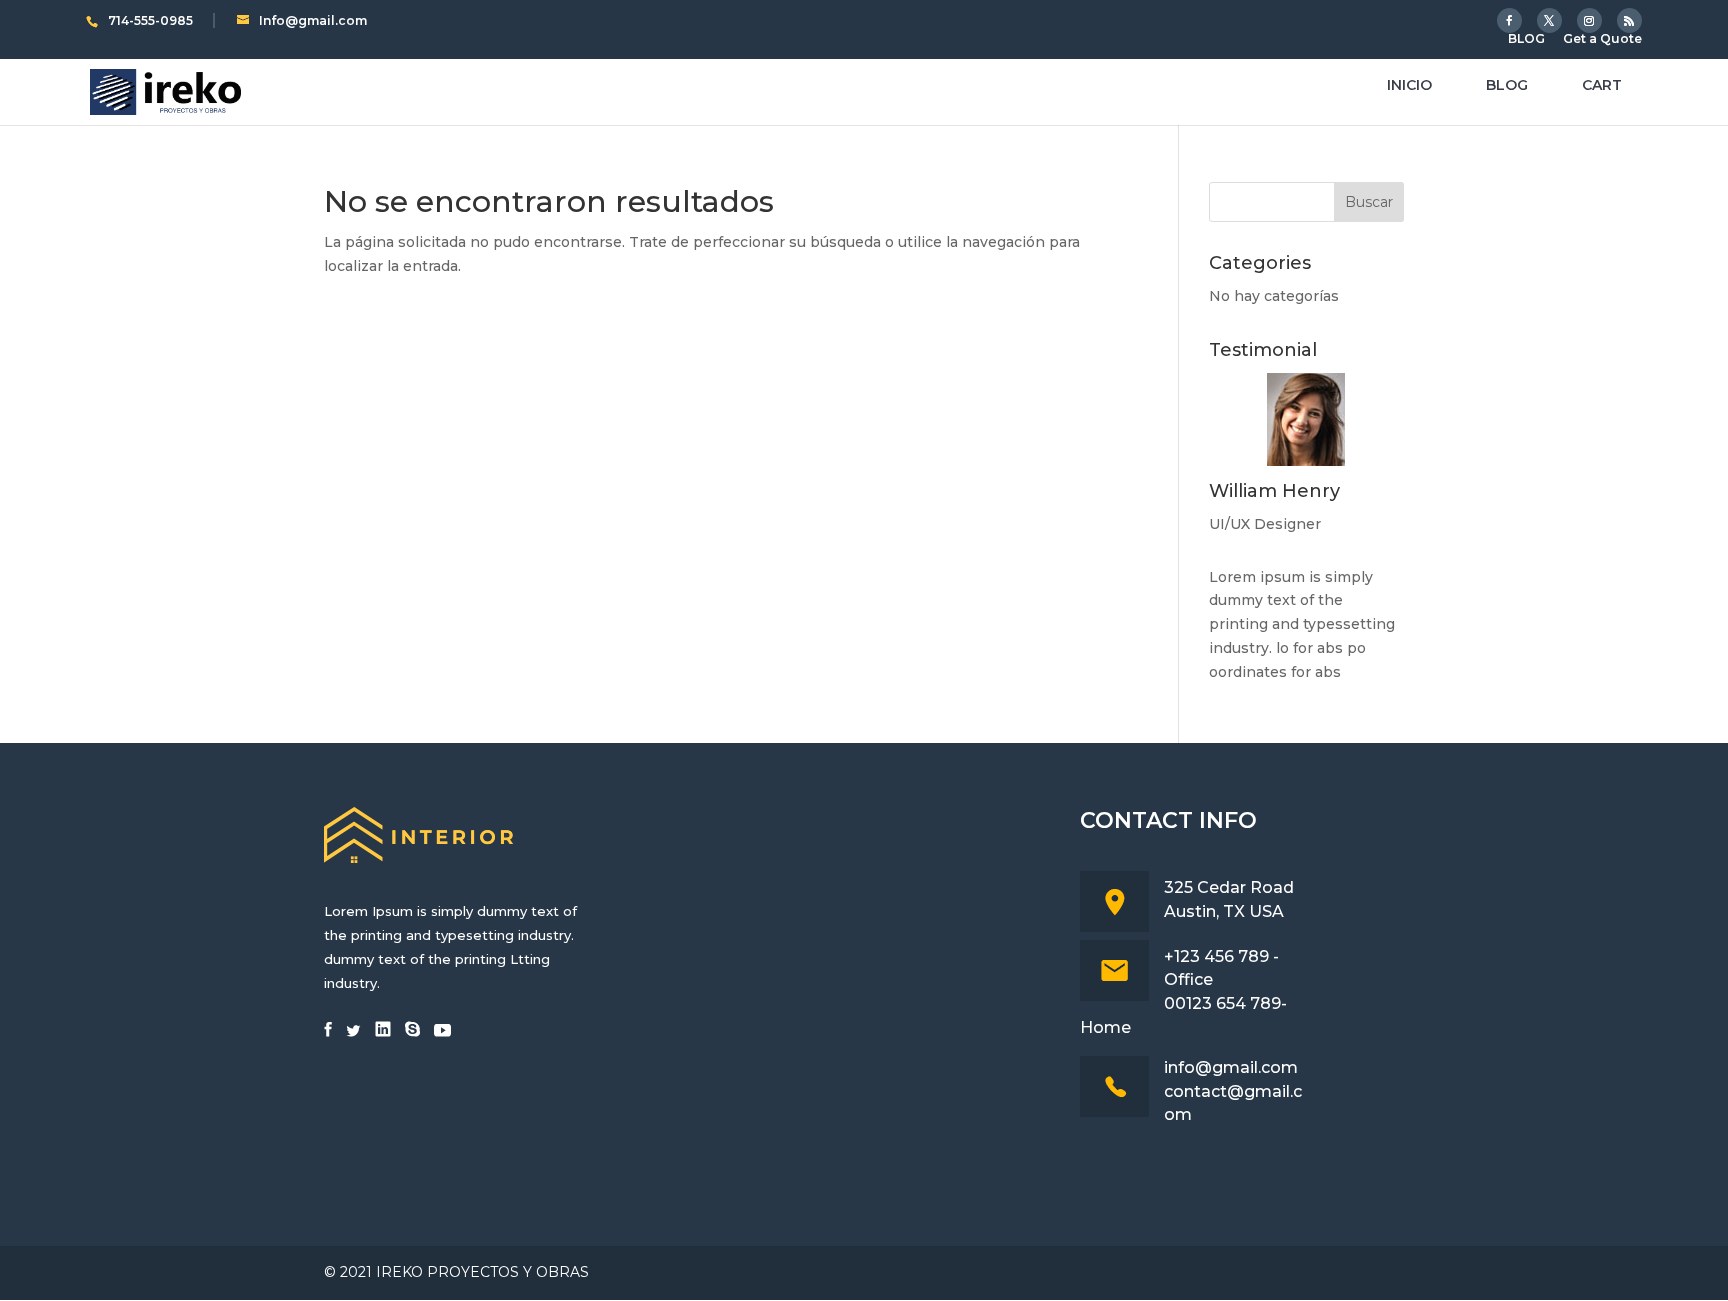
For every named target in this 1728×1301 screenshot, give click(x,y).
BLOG (1526, 39)
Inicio (1409, 86)
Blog (1507, 86)
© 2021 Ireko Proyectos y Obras (456, 1272)
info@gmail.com (1231, 1067)
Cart (1602, 86)
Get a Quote (1602, 39)
